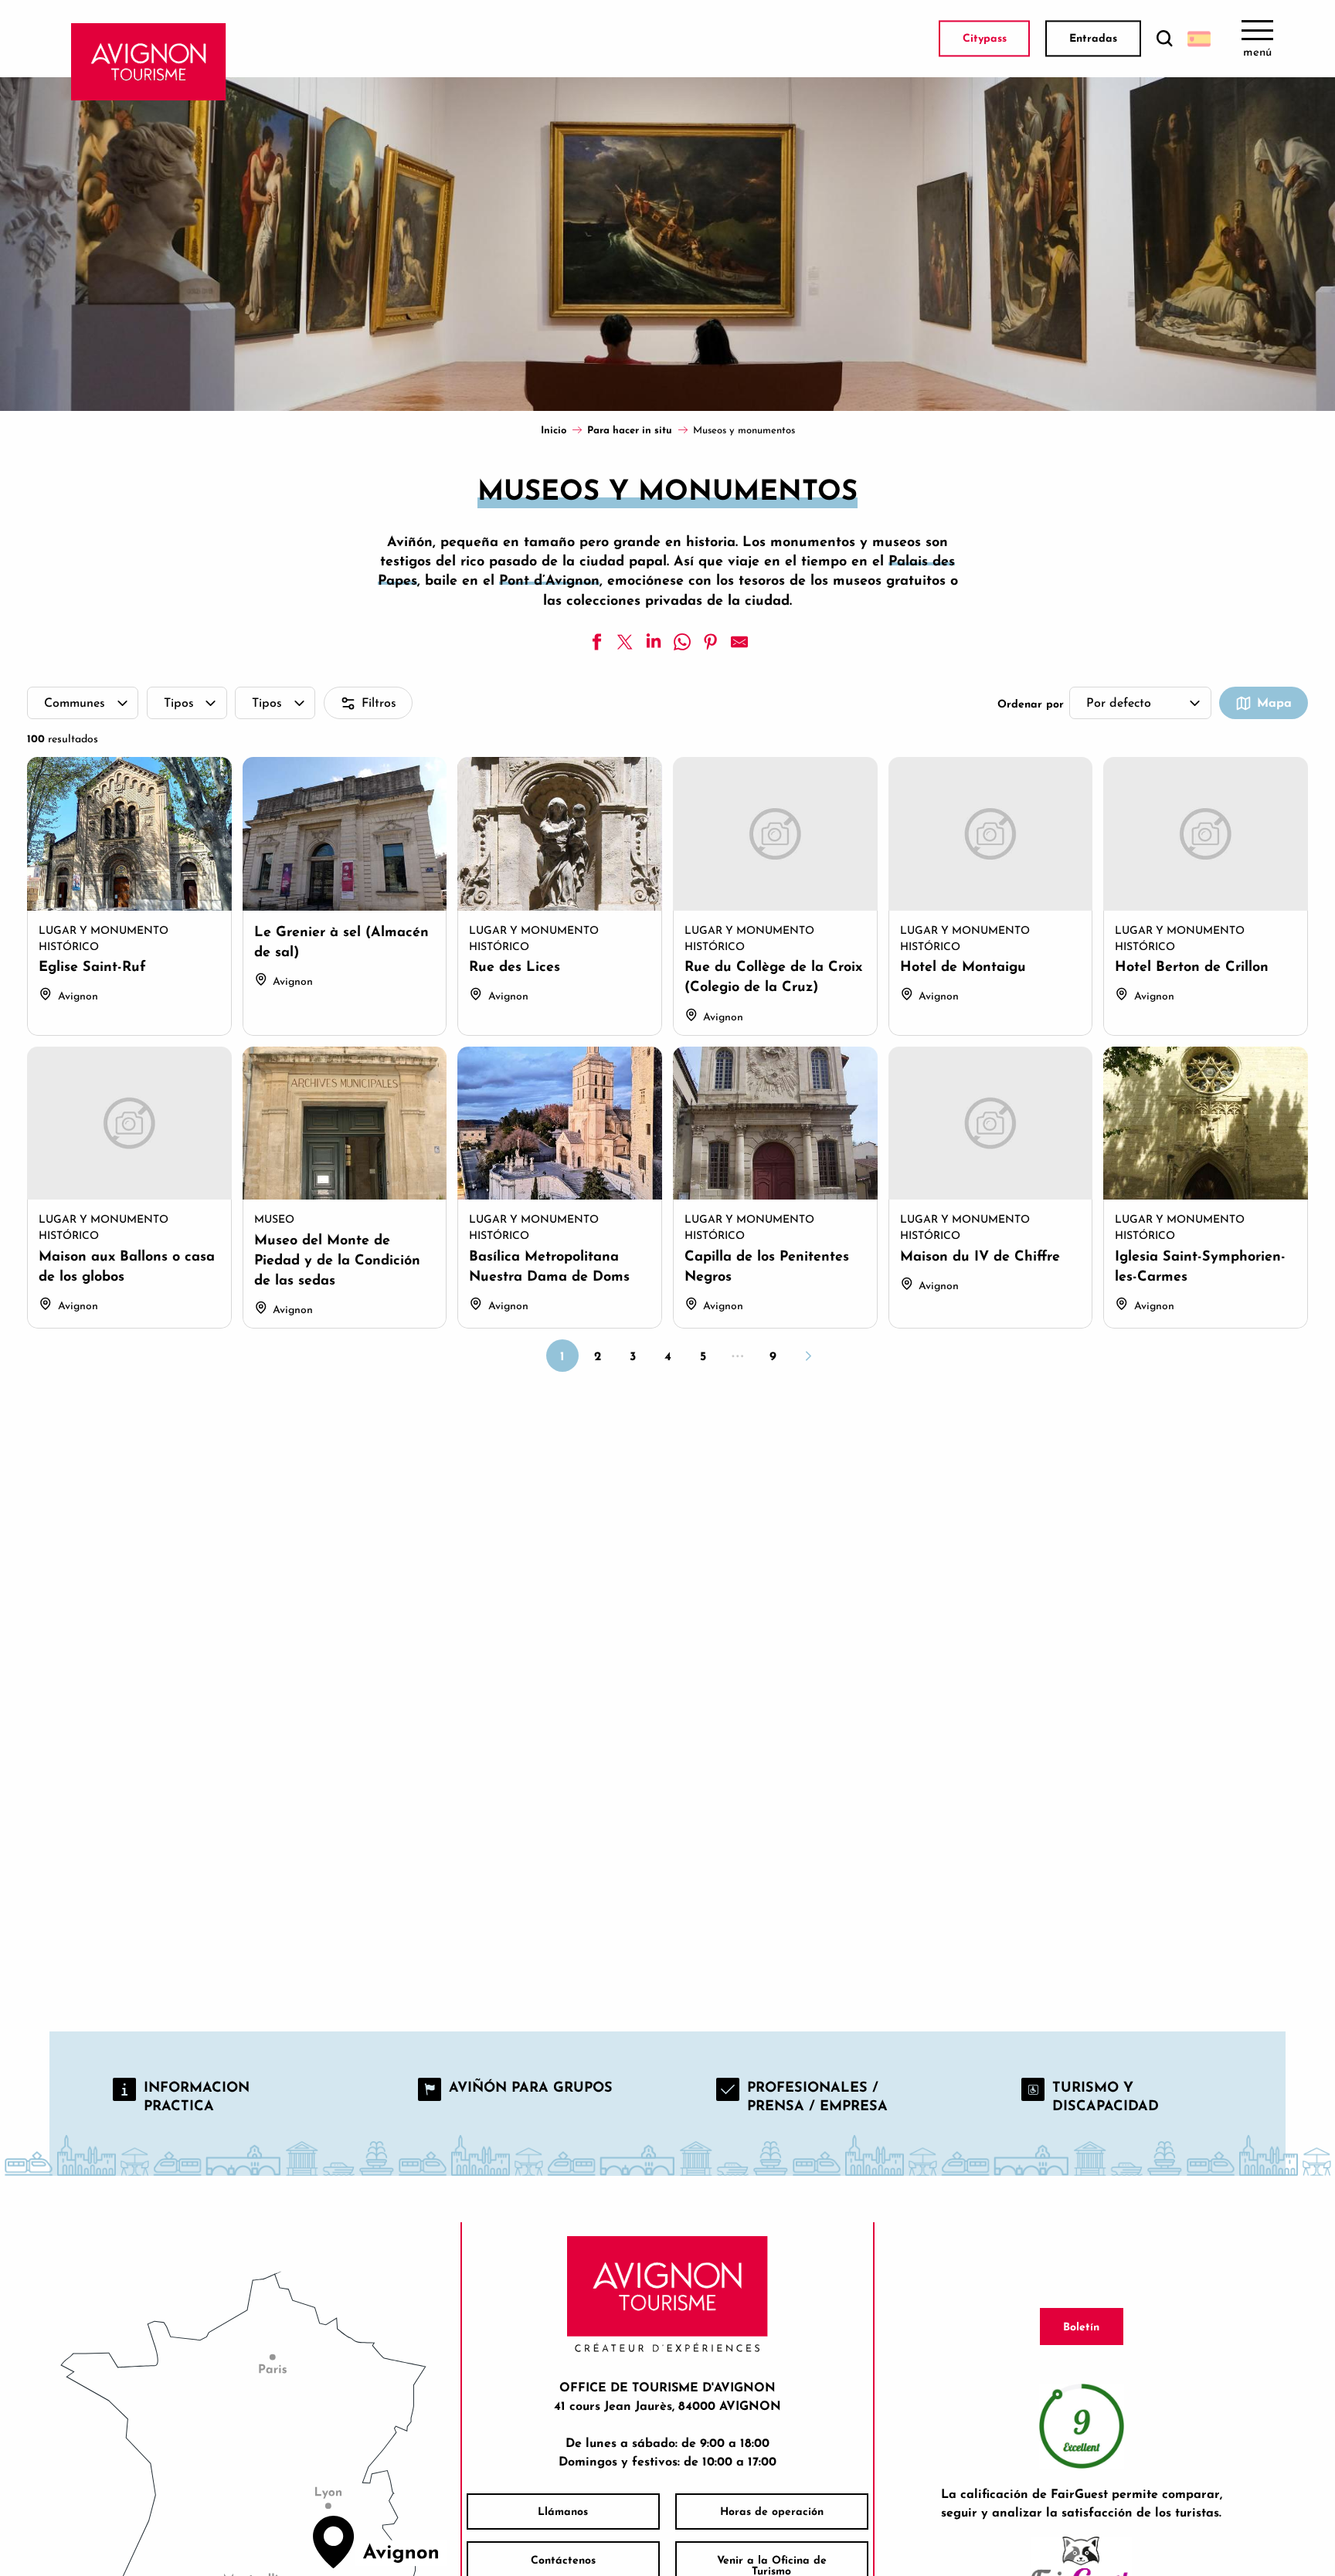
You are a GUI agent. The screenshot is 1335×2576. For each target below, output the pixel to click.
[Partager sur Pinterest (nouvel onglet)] (711, 642)
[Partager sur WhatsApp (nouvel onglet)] (682, 642)
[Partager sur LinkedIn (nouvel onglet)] (654, 642)
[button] (1164, 39)
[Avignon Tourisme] (149, 62)
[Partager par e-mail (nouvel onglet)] (739, 642)
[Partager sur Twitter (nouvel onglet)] (625, 642)
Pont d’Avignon (549, 580)
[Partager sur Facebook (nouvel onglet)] (596, 642)
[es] (1199, 39)
